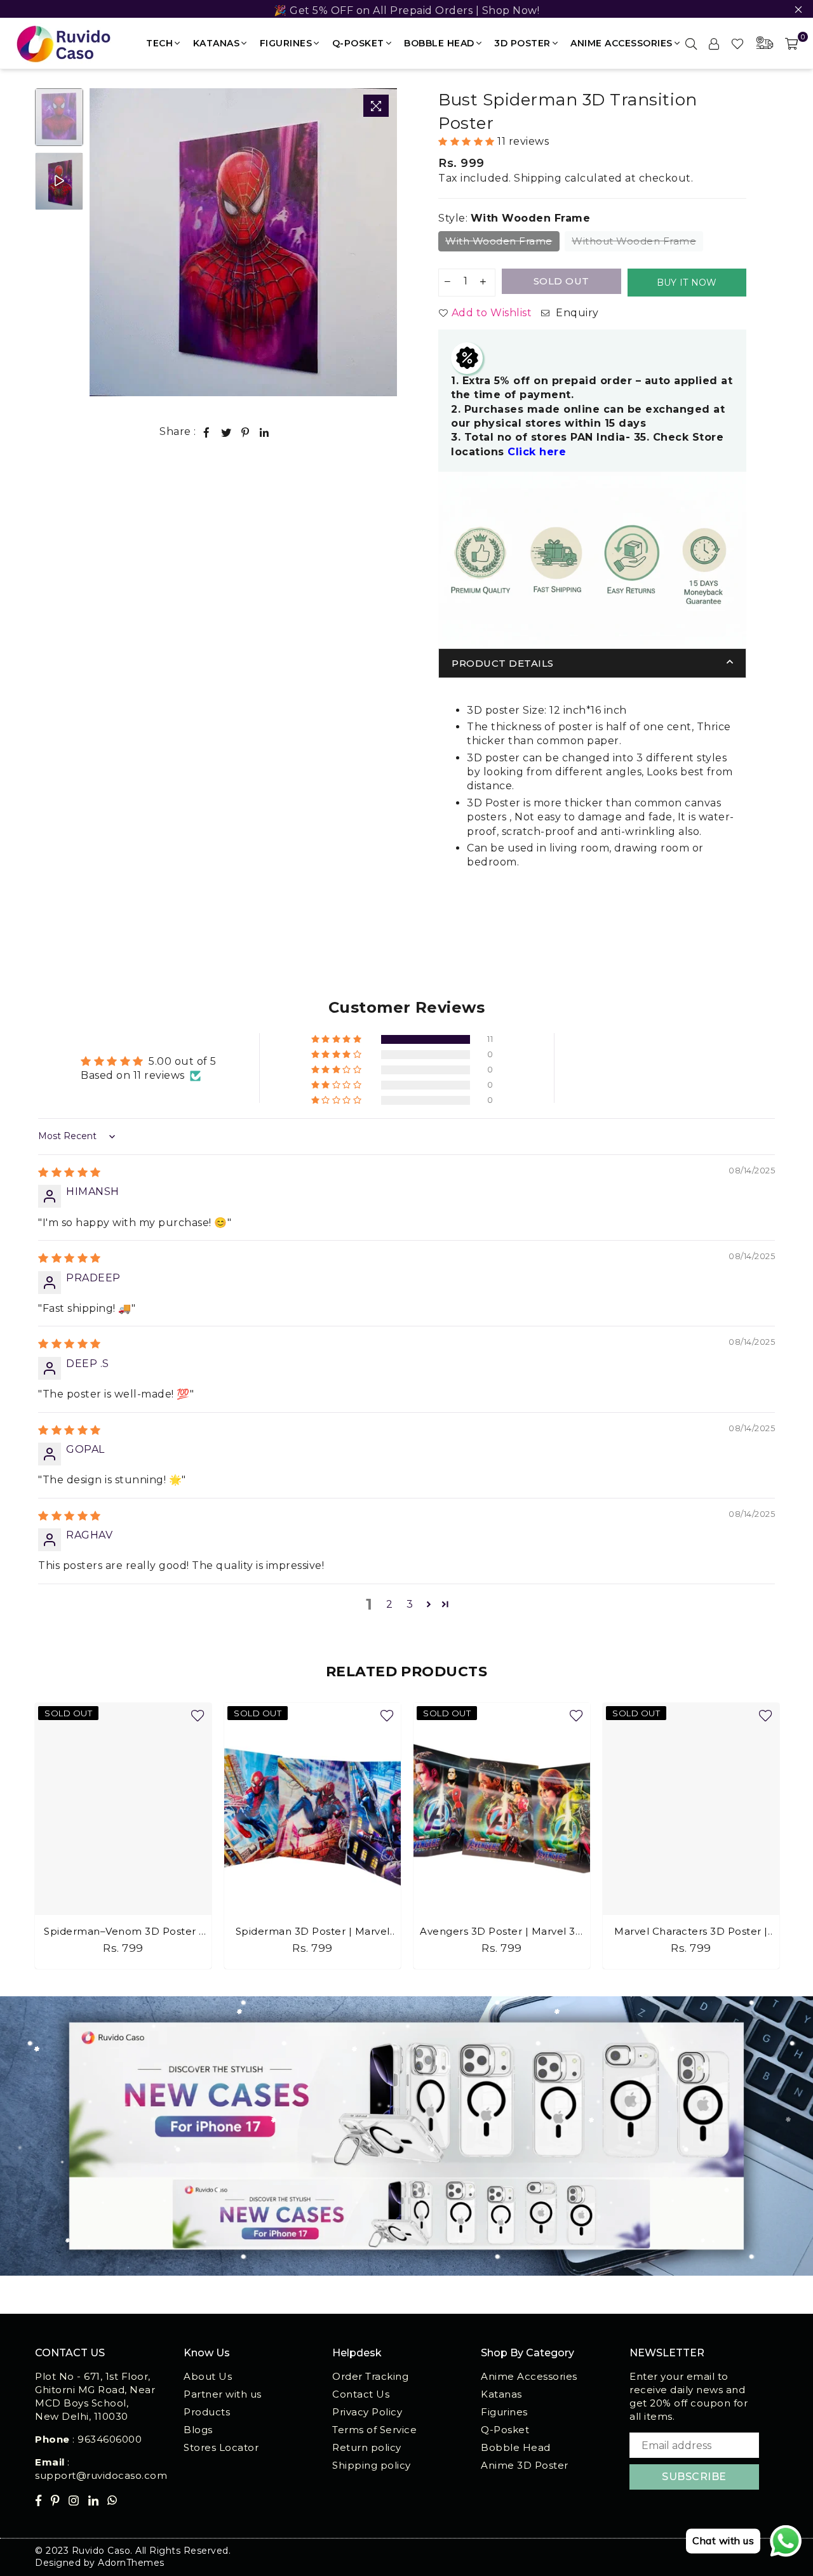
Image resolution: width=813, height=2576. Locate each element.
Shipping (538, 178)
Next (386, 242)
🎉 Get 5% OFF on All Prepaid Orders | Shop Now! (406, 10)
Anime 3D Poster (525, 2465)
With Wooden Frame (499, 241)
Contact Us (361, 2394)
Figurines (286, 43)
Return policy (367, 2447)
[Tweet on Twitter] (226, 432)
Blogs (198, 2430)
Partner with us (223, 2394)
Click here (537, 452)
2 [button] (390, 1604)
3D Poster (522, 43)
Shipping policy (372, 2465)
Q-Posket (358, 43)
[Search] (691, 43)
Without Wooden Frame (634, 241)
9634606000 (110, 2439)
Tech (159, 43)
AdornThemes (131, 2563)
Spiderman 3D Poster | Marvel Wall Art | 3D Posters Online (124, 1932)
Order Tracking (370, 2376)
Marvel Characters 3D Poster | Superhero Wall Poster (502, 1932)
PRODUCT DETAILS (503, 663)
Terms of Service (374, 2430)
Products (207, 2412)
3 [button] (410, 1604)
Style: (514, 218)
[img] (70, 1172)
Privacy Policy (367, 2412)
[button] (468, 142)
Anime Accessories (622, 43)
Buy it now (687, 283)
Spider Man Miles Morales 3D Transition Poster (691, 1932)
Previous (101, 242)
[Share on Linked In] (265, 432)
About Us (208, 2376)
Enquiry (576, 313)
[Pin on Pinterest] (245, 432)
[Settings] (714, 43)
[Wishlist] (738, 43)
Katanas (217, 43)
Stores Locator (221, 2447)
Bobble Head (439, 43)
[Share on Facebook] (207, 432)
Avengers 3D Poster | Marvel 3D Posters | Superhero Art (312, 1932)
